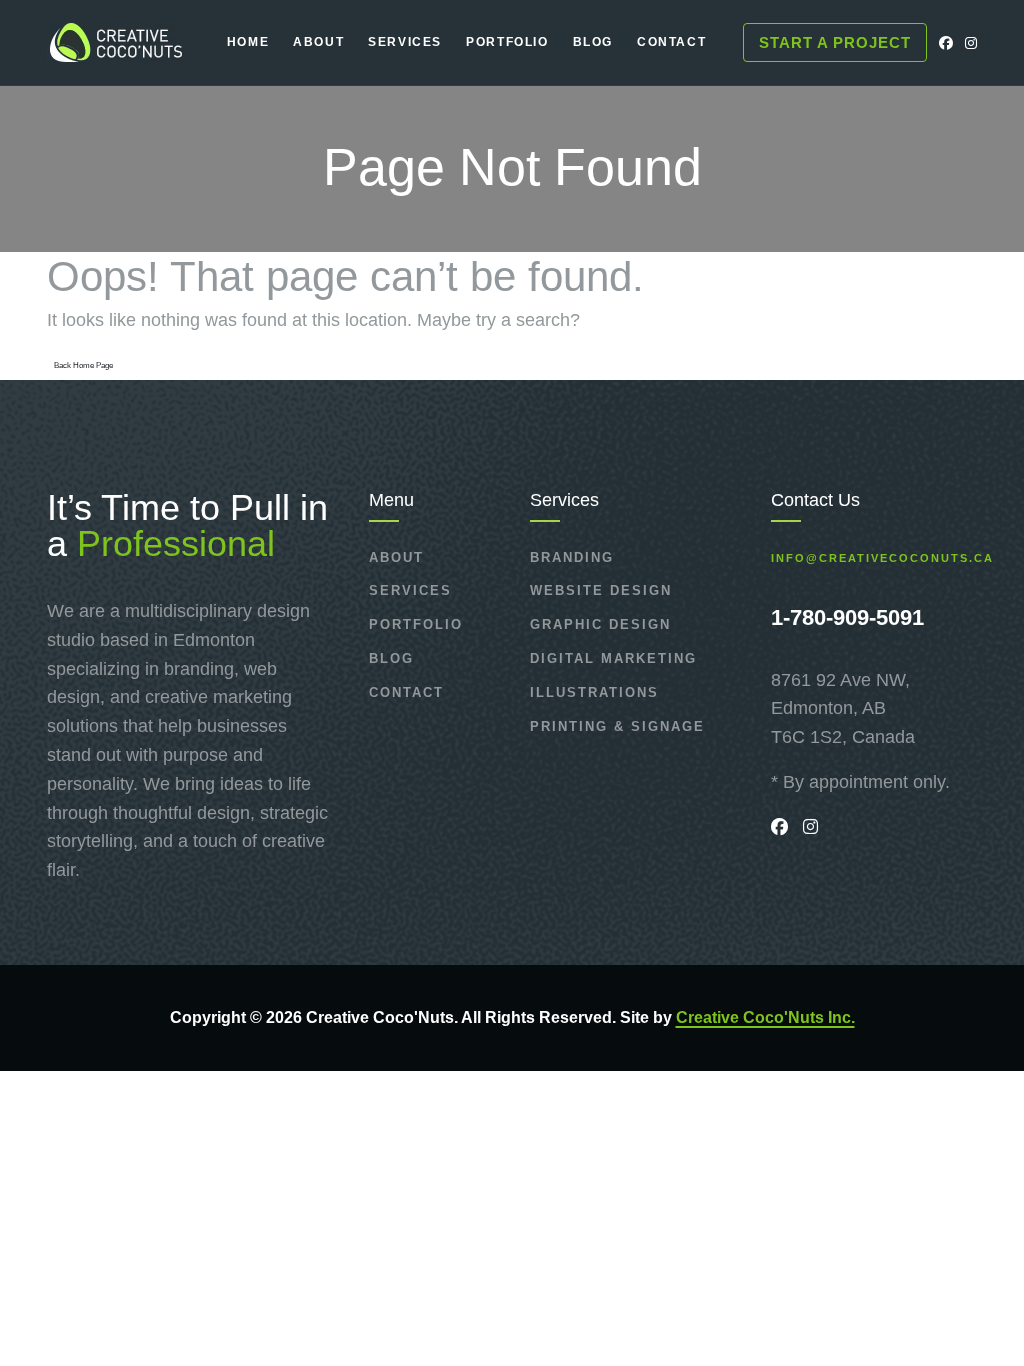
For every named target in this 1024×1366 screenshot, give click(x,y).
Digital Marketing (613, 658)
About (396, 557)
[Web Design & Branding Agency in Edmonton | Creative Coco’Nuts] (114, 42)
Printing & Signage (617, 726)
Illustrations (594, 692)
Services (410, 590)
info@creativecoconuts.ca (882, 558)
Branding (572, 557)
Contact (406, 692)
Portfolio (416, 624)
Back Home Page (83, 365)
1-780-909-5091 (847, 617)
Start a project (835, 42)
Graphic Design (600, 624)
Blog (391, 658)
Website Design (601, 590)
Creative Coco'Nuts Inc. (765, 1017)
